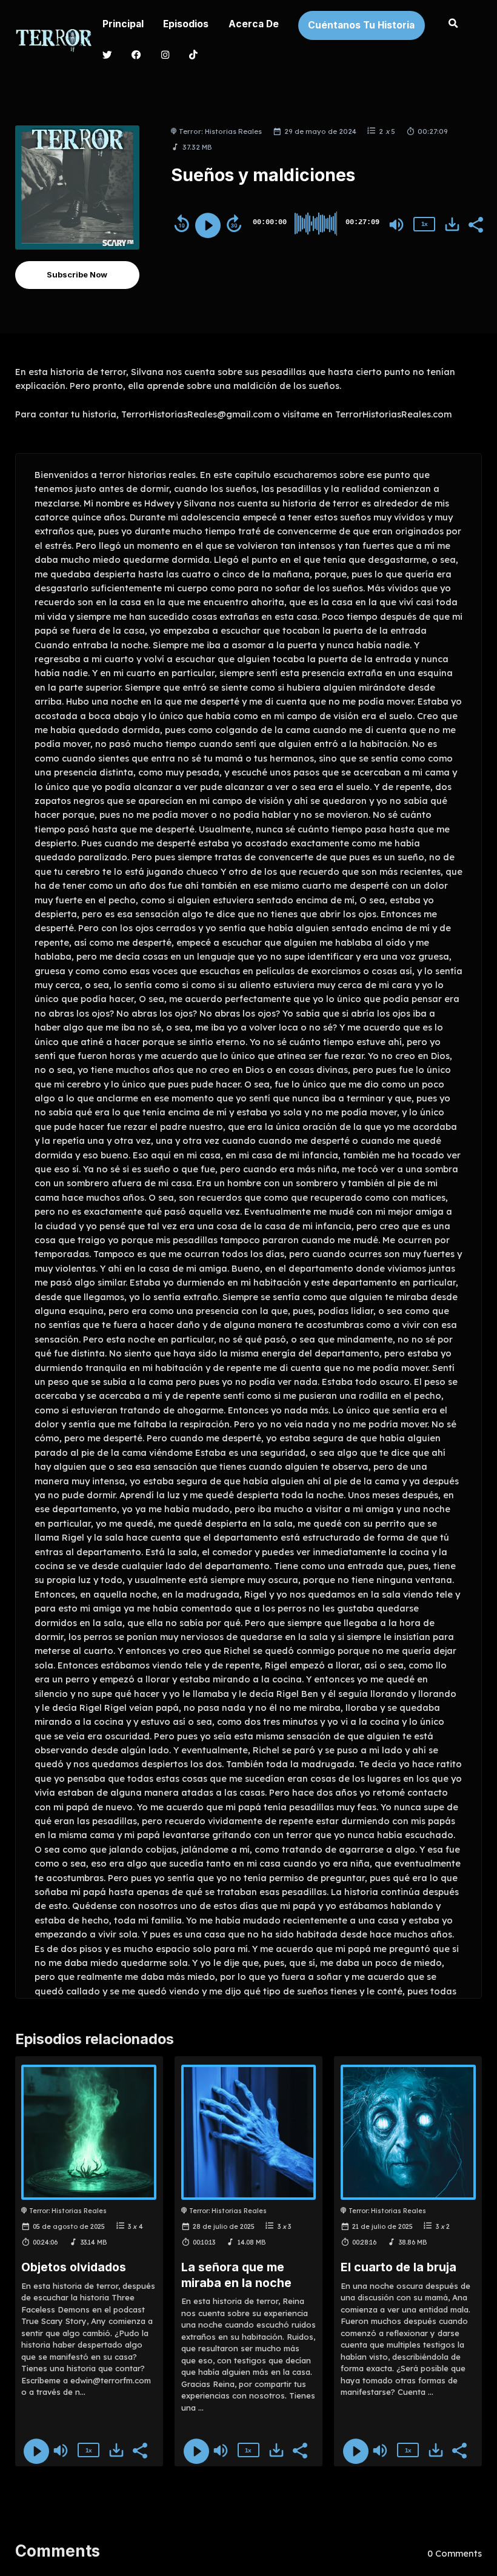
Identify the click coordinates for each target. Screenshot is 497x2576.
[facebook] (137, 56)
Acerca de (254, 24)
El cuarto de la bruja (399, 2267)
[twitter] (107, 56)
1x (424, 224)
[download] (452, 224)
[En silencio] (396, 225)
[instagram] (165, 56)
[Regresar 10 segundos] (182, 224)
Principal (123, 24)
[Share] (475, 224)
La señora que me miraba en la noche (236, 2275)
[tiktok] (194, 56)
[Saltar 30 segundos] (234, 224)
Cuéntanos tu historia (361, 25)
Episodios (186, 24)
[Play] (208, 225)
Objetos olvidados (74, 2267)
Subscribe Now (77, 274)
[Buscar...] (453, 25)
